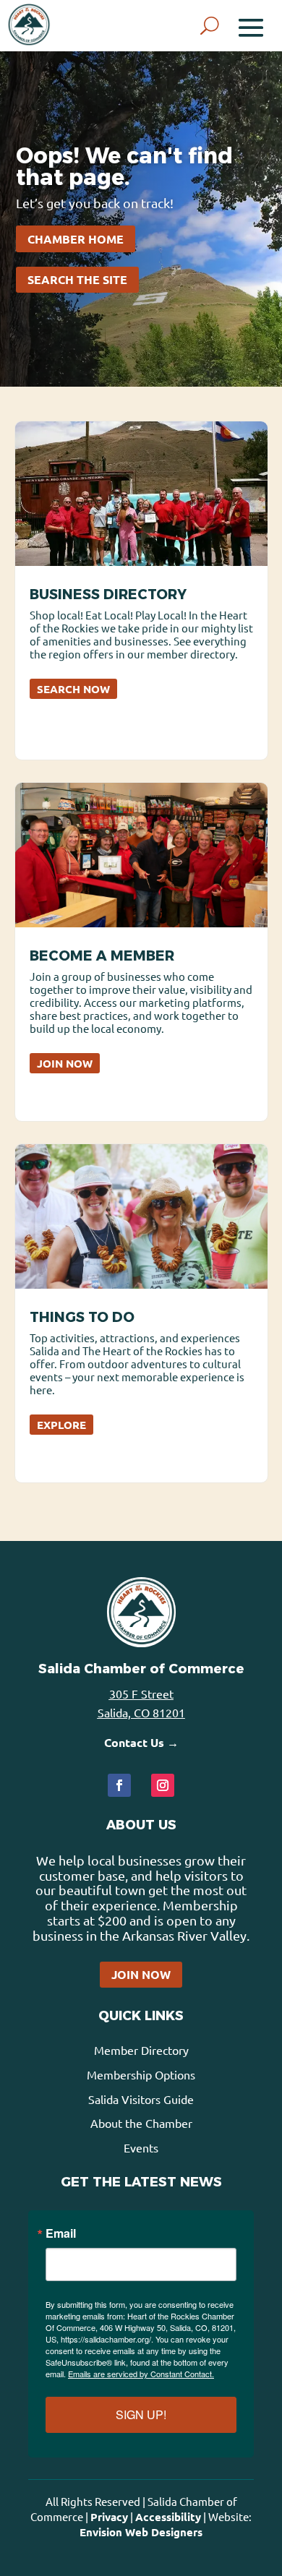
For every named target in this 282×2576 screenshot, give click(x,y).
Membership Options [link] (141, 2074)
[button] (251, 26)
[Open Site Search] (210, 26)
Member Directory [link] (141, 2050)
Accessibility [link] (168, 2517)
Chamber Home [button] (76, 239)
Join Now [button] (141, 1974)
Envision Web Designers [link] (141, 2532)
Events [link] (141, 2147)
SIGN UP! (141, 2414)
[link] (29, 25)
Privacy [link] (109, 2517)
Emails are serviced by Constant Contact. (141, 2374)
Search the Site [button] (77, 279)
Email (61, 2233)
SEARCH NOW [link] (73, 689)
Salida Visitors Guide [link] (141, 2099)
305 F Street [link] (141, 1693)
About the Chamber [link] (141, 2123)
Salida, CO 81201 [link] (141, 1712)
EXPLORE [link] (61, 1425)
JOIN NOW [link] (65, 1063)
